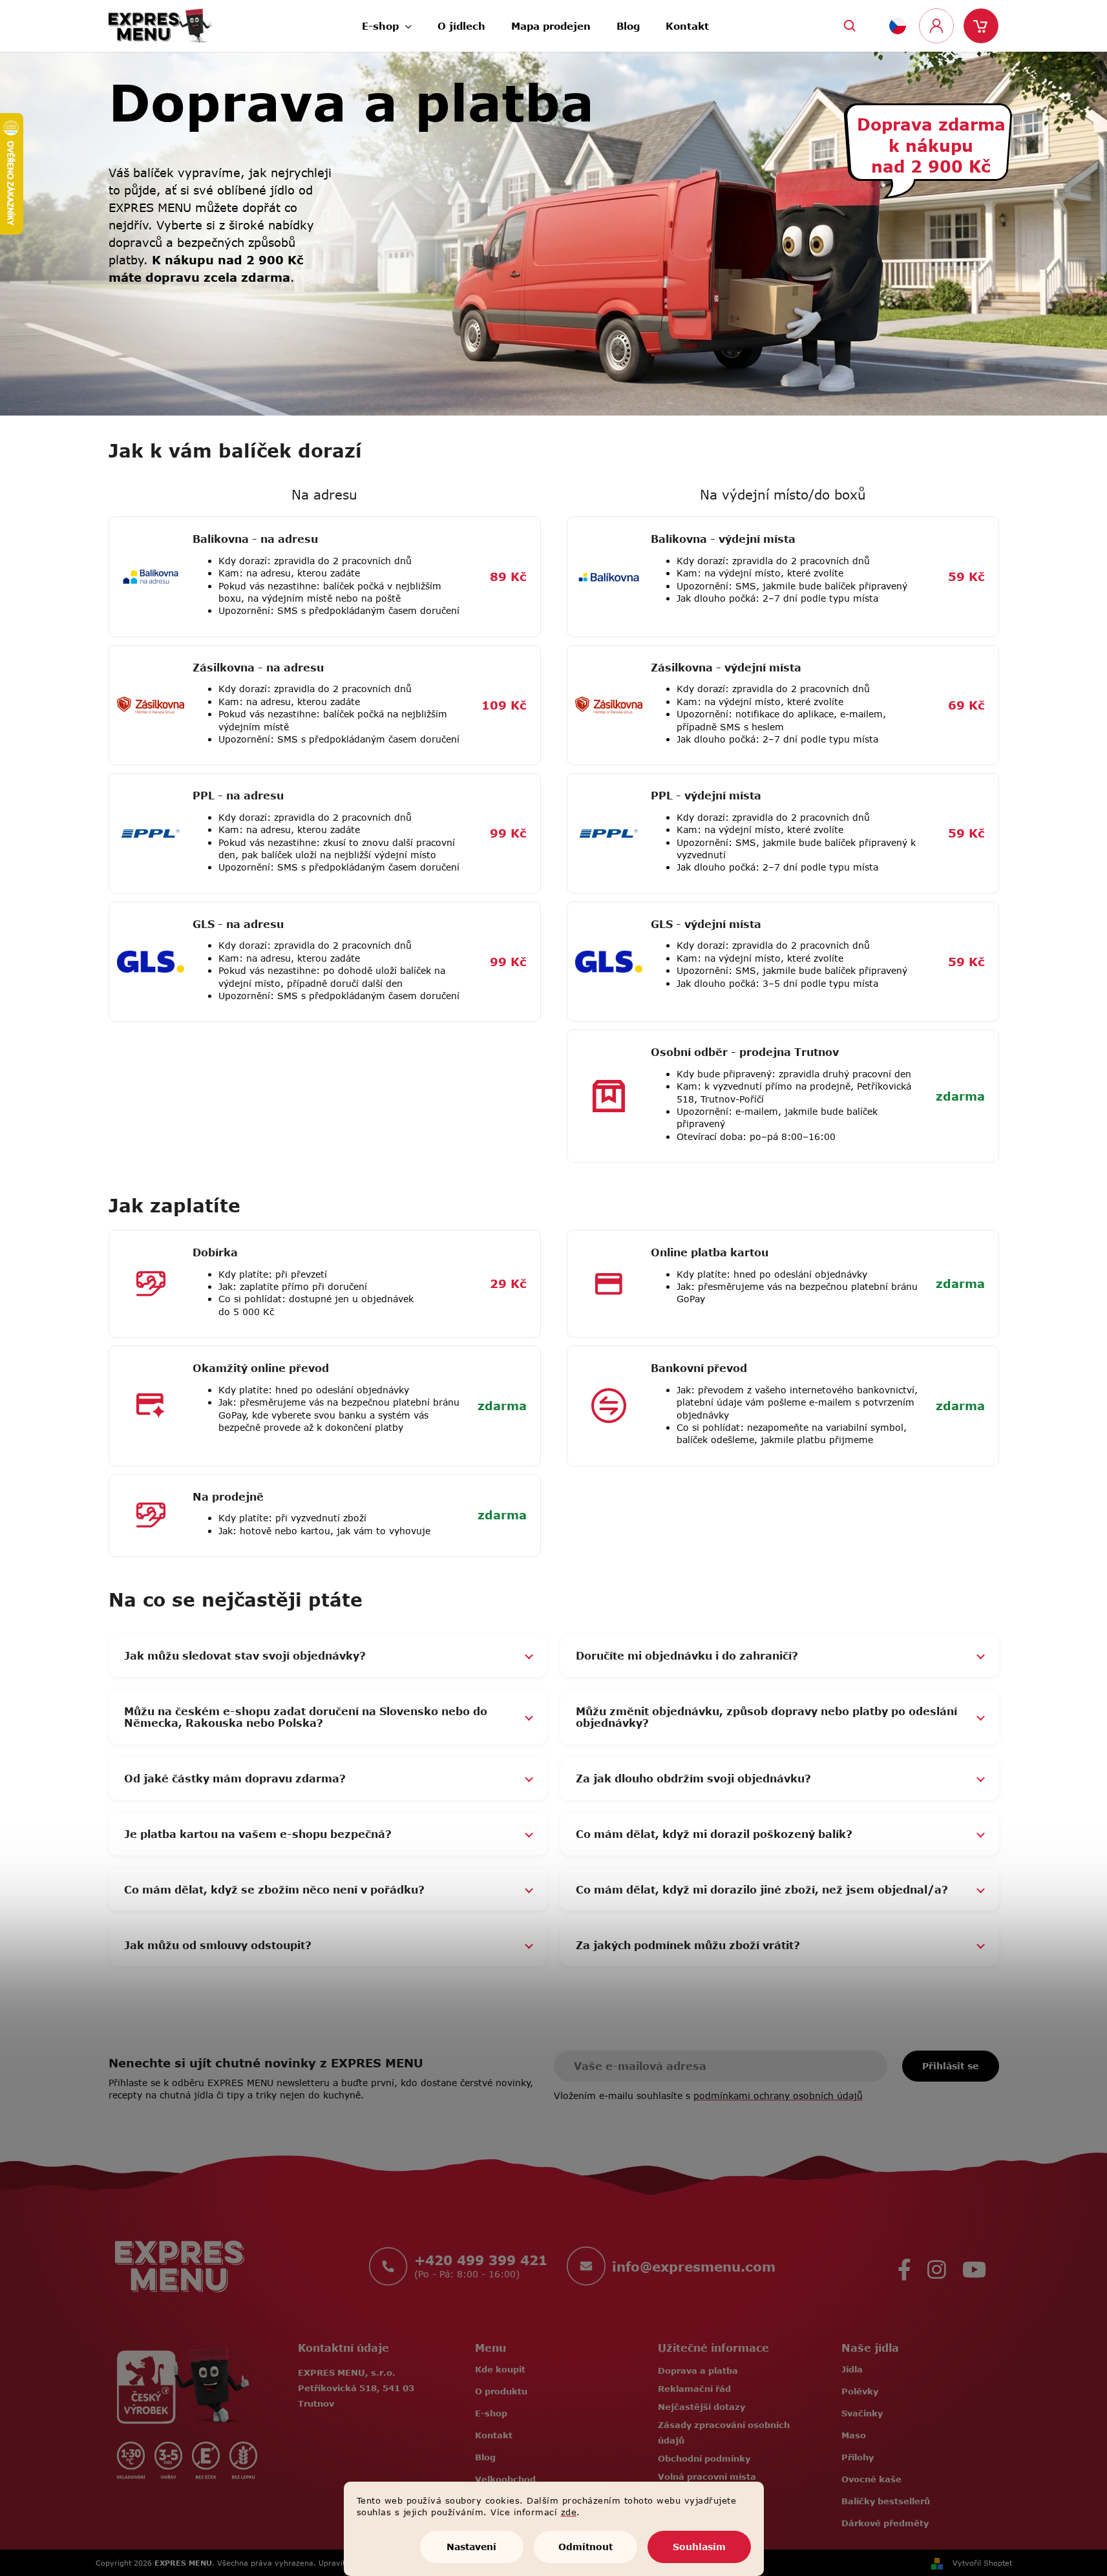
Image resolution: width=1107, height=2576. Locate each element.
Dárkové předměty (885, 2523)
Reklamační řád (694, 2389)
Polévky (860, 2391)
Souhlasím (699, 2547)
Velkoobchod (505, 2479)
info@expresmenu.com (694, 2266)
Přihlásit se (950, 2066)
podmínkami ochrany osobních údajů (778, 2096)
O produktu (501, 2391)
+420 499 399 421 (481, 2260)
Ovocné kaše (871, 2479)
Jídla (852, 2369)
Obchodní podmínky (704, 2458)
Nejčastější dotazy (701, 2407)
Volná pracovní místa (707, 2476)
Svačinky (862, 2413)
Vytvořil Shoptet (982, 2563)
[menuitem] (387, 22)
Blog (485, 2457)
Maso (854, 2435)
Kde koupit (500, 2369)
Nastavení (471, 2547)
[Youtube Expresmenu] (974, 2266)
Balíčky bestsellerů (886, 2501)
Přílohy (858, 2457)
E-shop (491, 2413)
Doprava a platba (698, 2370)
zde (569, 2512)
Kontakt (494, 2435)
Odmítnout (585, 2547)
